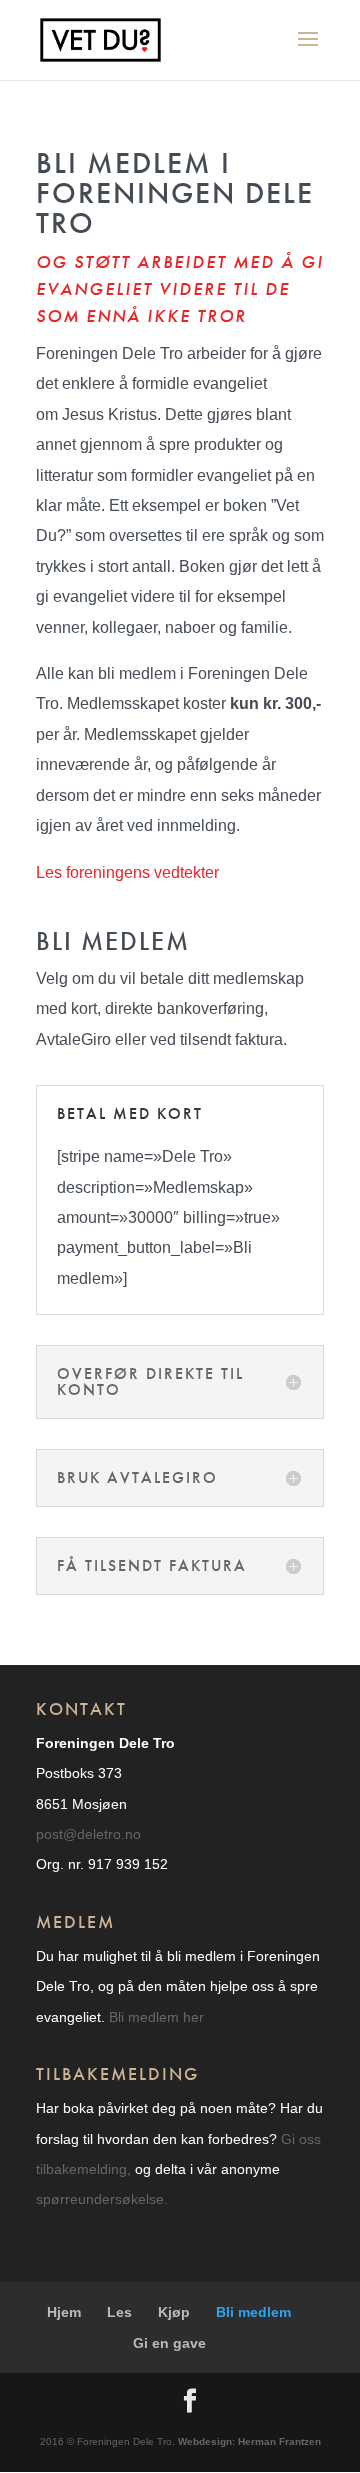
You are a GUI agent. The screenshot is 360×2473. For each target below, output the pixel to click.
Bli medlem (253, 2312)
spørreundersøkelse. (102, 2199)
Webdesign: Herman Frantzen (248, 2441)
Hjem (64, 2312)
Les (119, 2312)
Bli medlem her (156, 2017)
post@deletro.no (88, 1834)
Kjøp (174, 2312)
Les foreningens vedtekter (127, 872)
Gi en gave (169, 2343)
